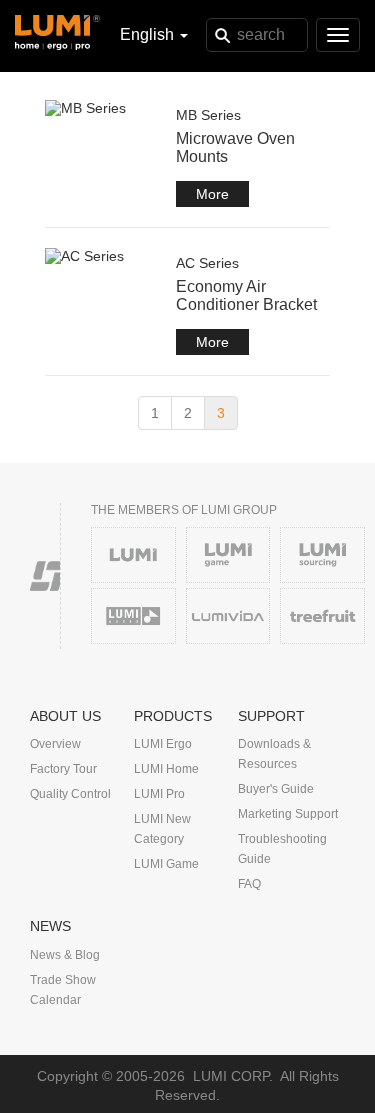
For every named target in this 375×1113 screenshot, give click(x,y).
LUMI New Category (162, 829)
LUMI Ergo (163, 744)
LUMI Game (166, 864)
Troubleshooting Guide (282, 849)
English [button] (149, 34)
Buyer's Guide (276, 789)
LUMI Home (166, 769)
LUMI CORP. (233, 1076)
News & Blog (65, 955)
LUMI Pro (159, 794)
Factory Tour (63, 769)
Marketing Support (288, 814)
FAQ (249, 884)
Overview (55, 744)
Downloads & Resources (274, 754)
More (212, 194)
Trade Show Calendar (63, 990)
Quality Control (70, 794)
